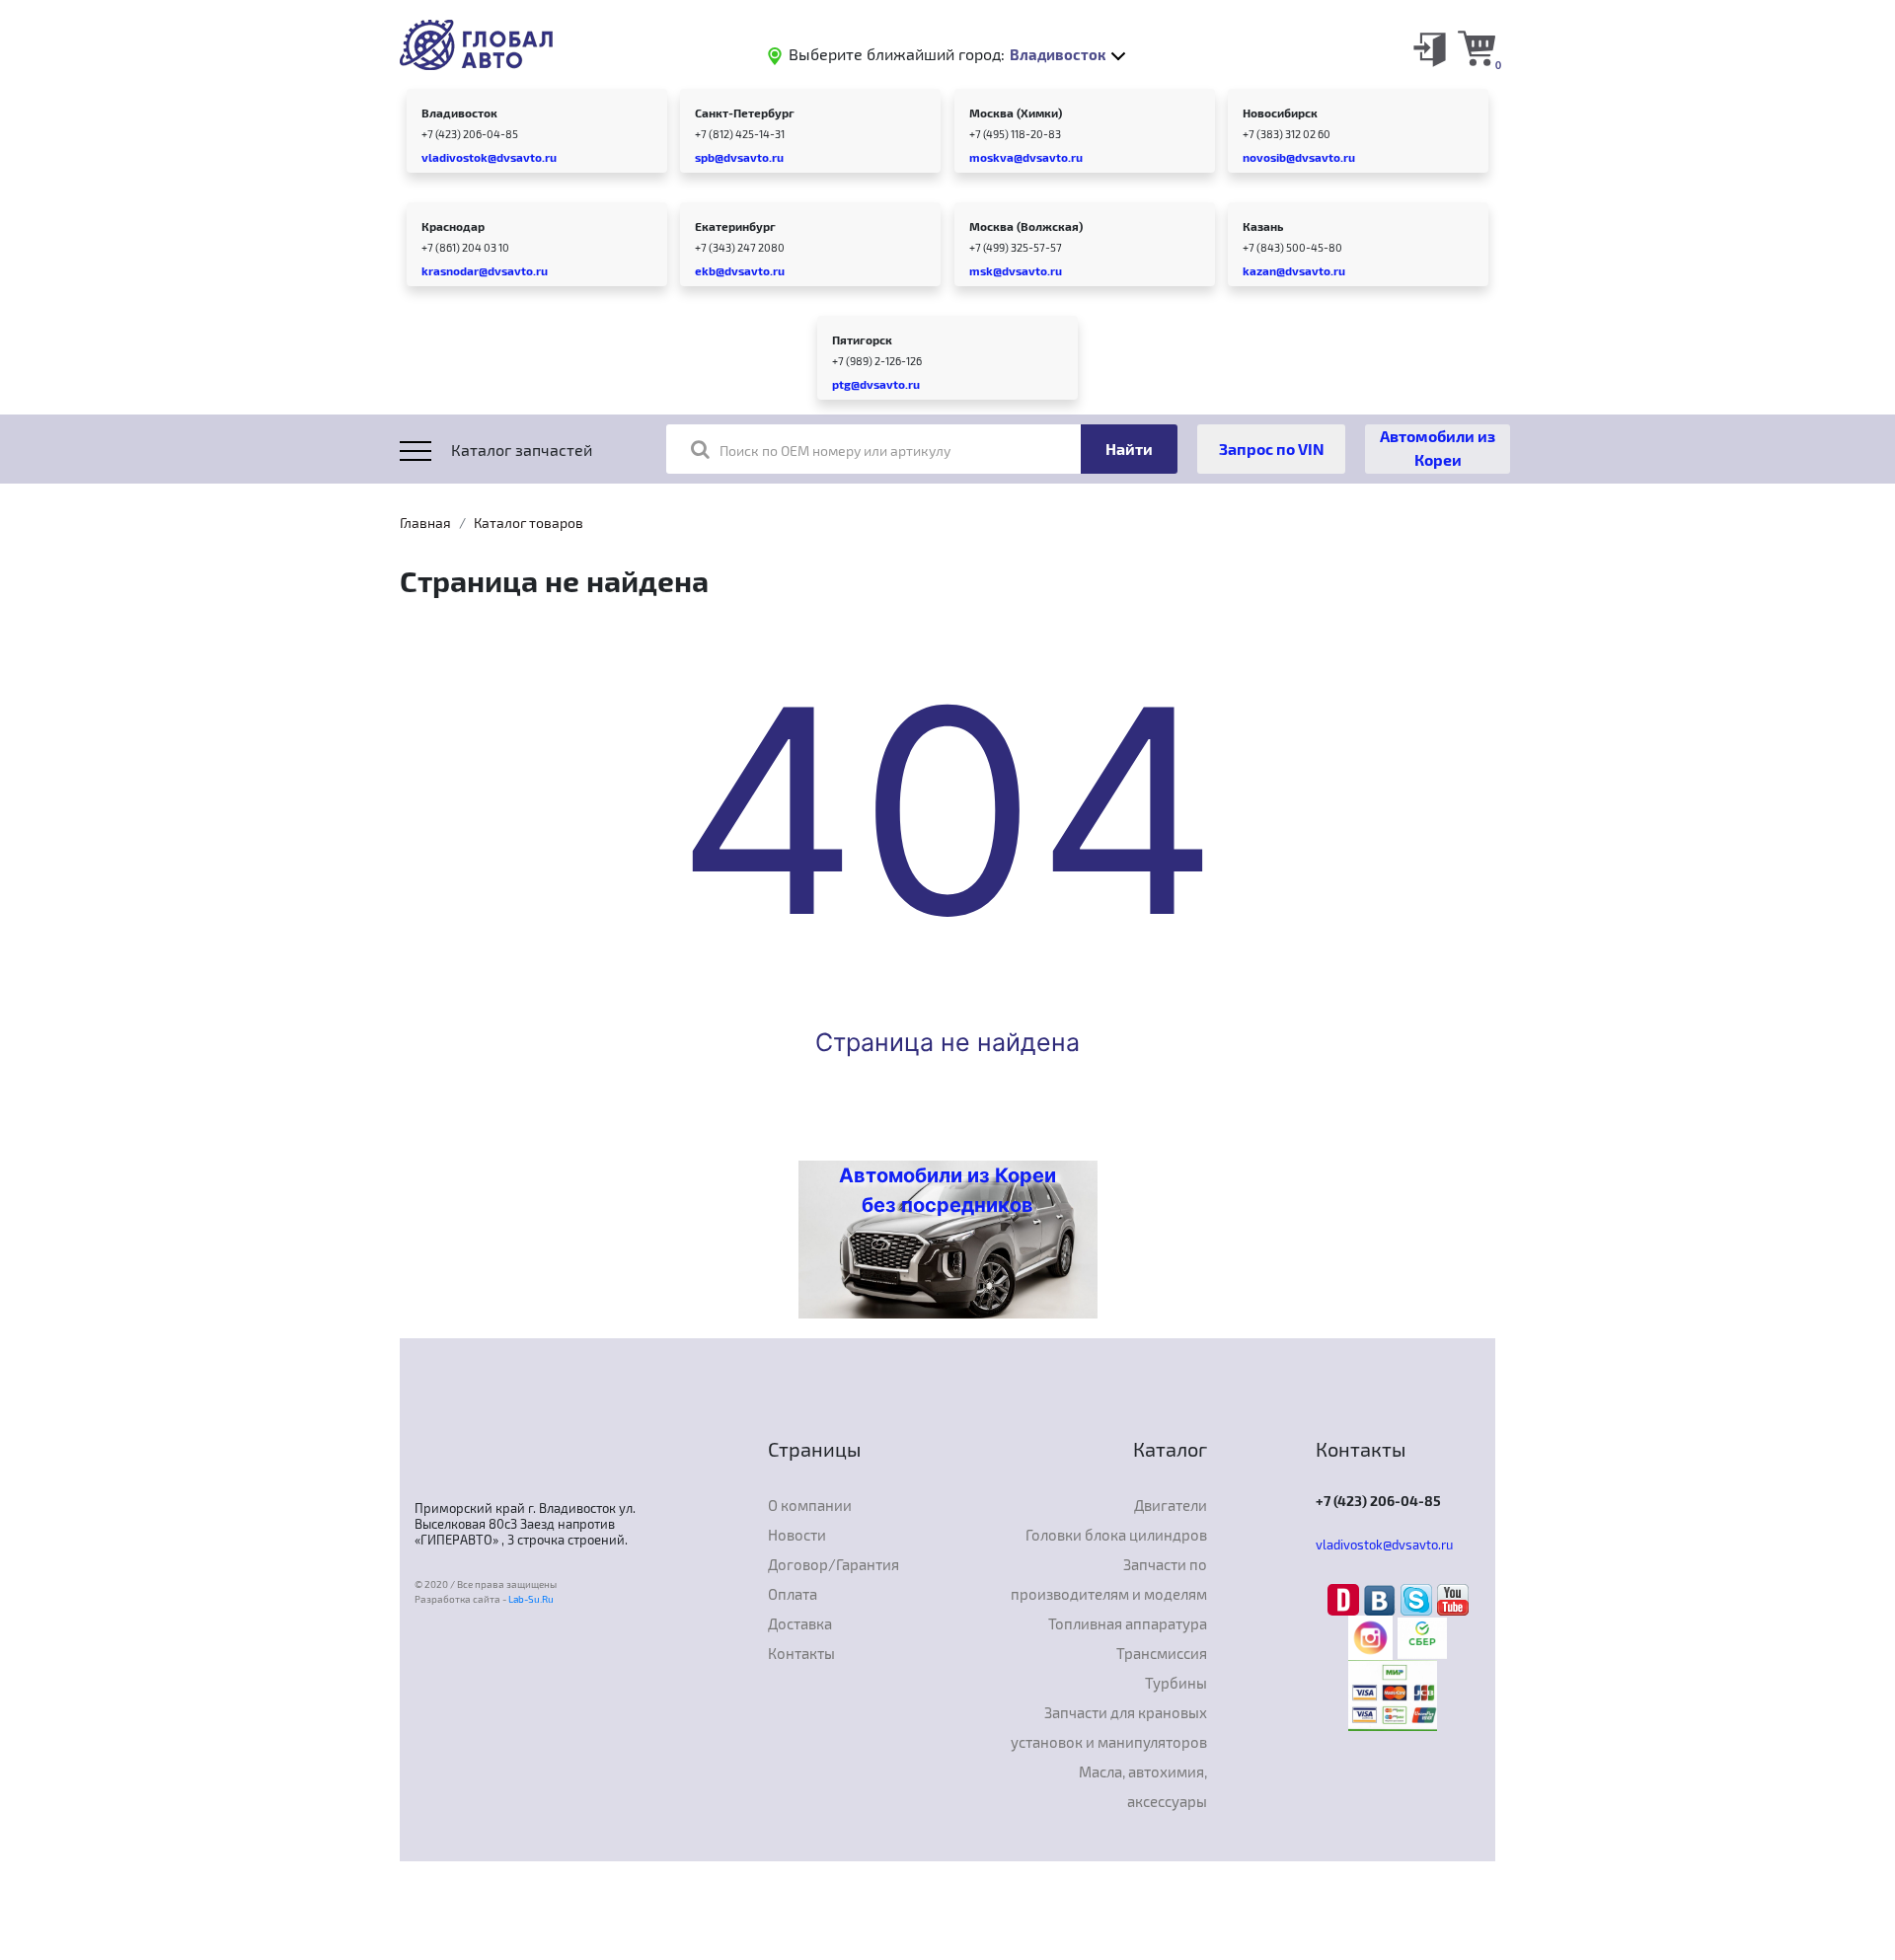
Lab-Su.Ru (531, 1599)
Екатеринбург (735, 226)
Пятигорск (862, 339)
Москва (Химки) (1016, 113)
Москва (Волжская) (1026, 226)
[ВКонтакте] (1382, 1598)
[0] (1477, 47)
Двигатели (1171, 1505)
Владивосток (459, 113)
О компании (810, 1505)
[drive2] (1346, 1598)
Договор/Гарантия (834, 1564)
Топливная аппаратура (1128, 1623)
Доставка (800, 1623)
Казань (1263, 226)
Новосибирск (1280, 113)
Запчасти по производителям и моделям (1109, 1579)
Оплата (793, 1594)
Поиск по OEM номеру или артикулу (835, 451)
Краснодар (453, 226)
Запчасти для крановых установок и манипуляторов (1109, 1727)
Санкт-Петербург (745, 113)
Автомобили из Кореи (1438, 448)
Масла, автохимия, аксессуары (1143, 1786)
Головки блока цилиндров (1116, 1535)
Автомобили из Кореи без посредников (947, 1190)
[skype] (1419, 1598)
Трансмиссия (1162, 1653)
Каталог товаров (529, 523)
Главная (425, 523)
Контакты (801, 1653)
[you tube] (1453, 1598)
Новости (797, 1535)
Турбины (1176, 1683)
